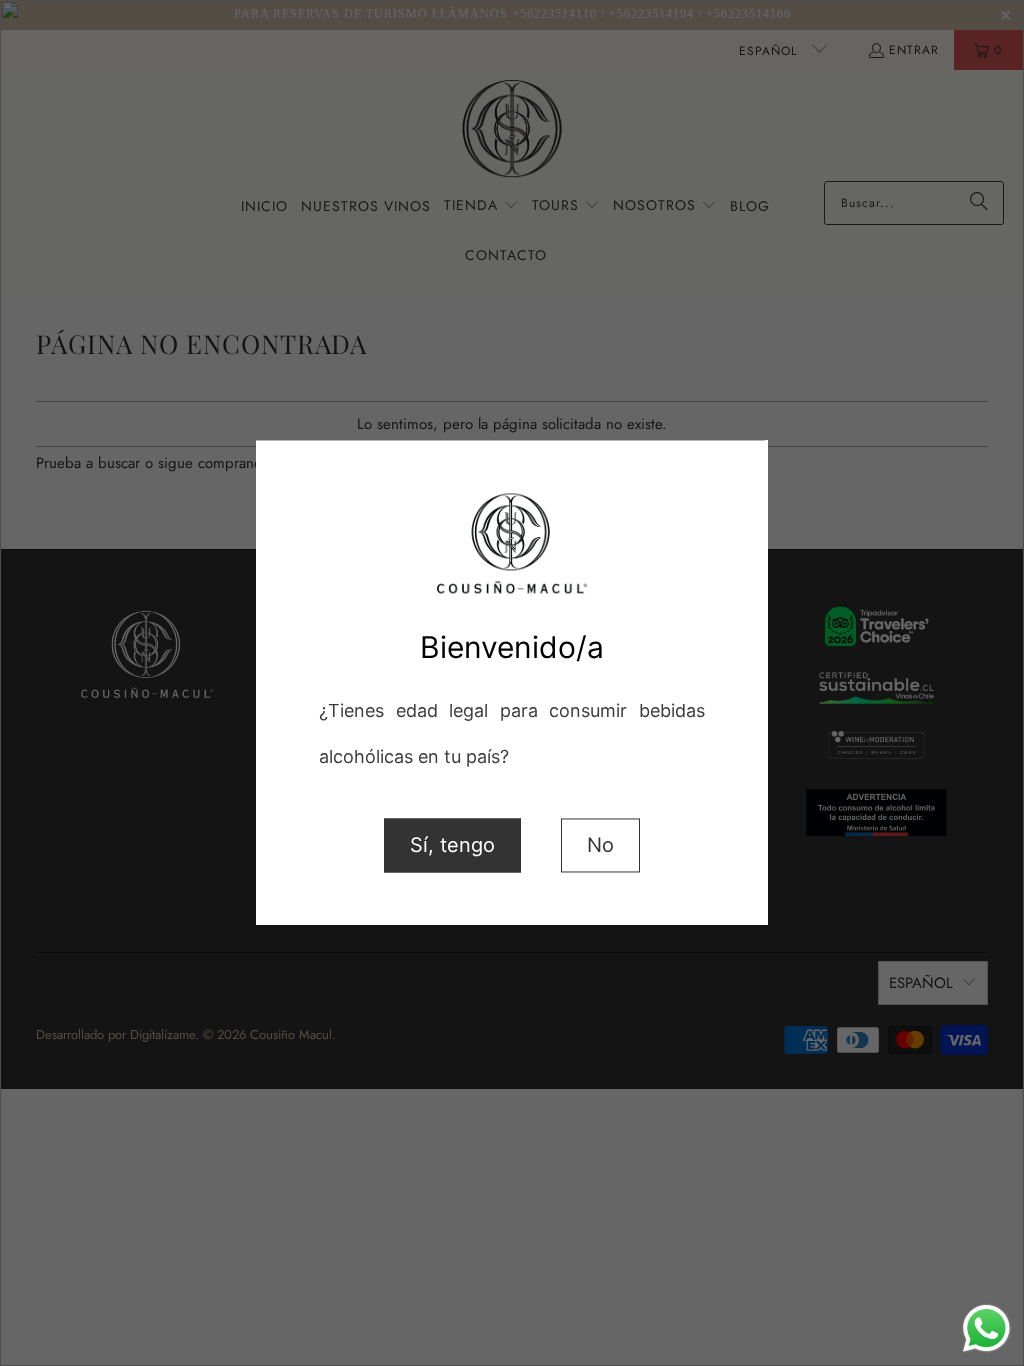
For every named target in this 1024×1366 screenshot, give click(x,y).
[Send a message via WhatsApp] (986, 1328)
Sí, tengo (452, 846)
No (600, 846)
